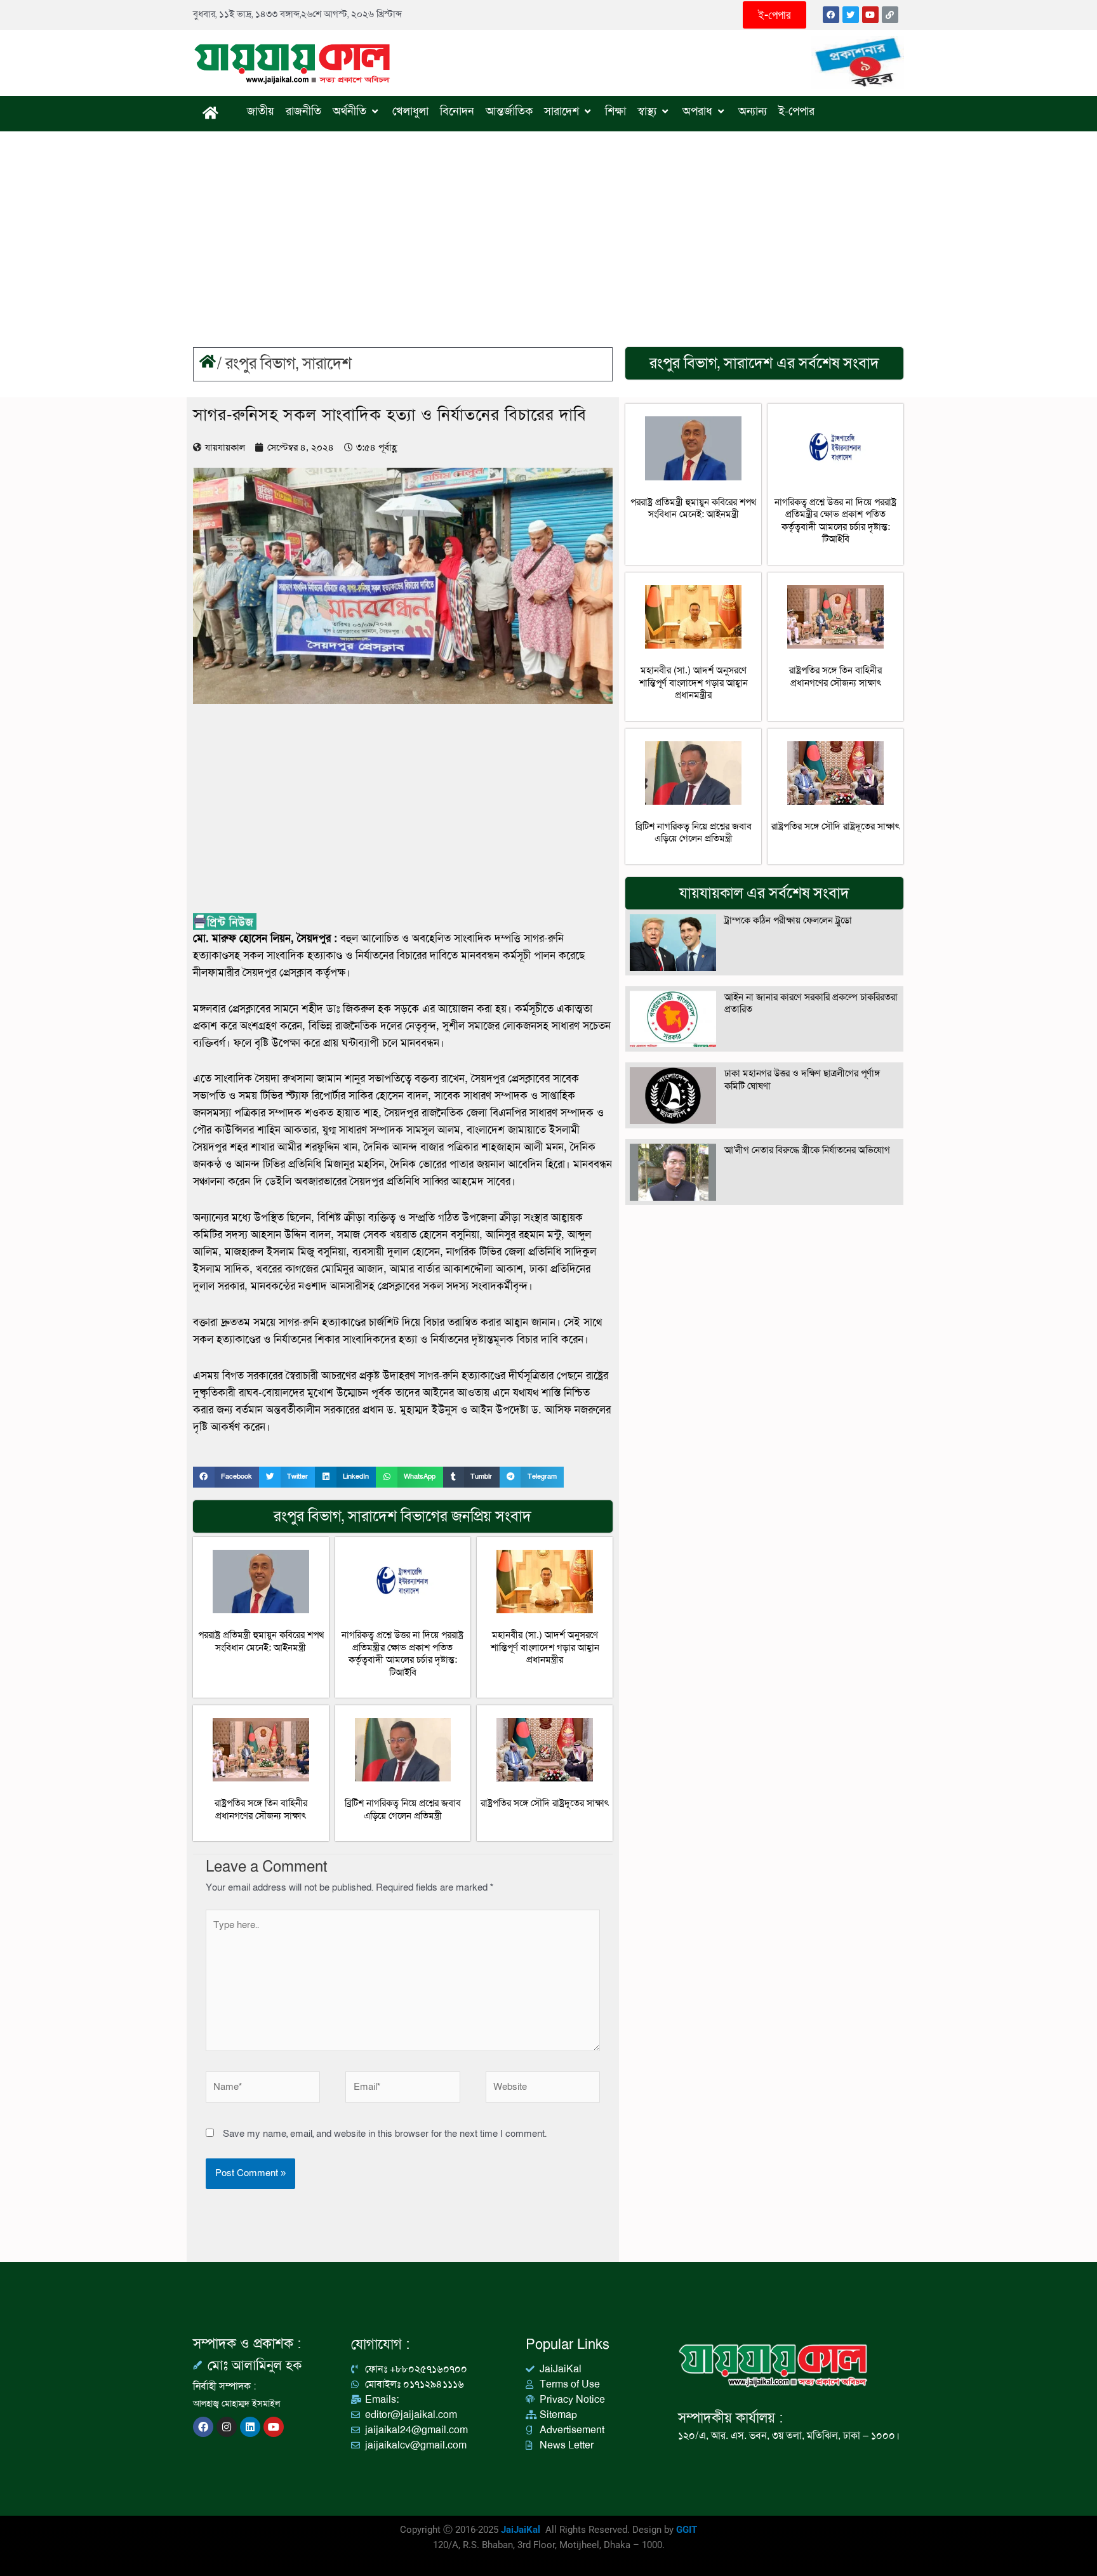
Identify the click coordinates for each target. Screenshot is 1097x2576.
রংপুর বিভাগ (261, 364)
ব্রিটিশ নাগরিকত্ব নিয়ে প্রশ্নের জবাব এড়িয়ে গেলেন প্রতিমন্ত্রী (403, 1809)
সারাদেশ (327, 364)
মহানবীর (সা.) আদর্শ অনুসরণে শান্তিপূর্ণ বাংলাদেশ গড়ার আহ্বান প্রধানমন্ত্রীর (545, 1647)
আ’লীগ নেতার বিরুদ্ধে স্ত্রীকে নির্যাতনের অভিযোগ (807, 1150)
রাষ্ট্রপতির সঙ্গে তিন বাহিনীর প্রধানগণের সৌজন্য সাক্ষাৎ (261, 1809)
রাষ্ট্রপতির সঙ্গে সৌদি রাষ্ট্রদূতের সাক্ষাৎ (545, 1803)
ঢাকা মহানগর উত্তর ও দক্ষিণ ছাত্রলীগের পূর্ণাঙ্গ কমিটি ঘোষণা (802, 1080)
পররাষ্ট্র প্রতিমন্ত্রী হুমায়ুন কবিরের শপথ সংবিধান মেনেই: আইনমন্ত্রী (261, 1641)
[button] (226, 1477)
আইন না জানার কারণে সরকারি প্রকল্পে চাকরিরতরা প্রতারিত (811, 1003)
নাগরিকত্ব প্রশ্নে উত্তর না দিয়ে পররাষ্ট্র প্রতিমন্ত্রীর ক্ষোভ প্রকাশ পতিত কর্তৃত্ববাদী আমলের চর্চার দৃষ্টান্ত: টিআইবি (402, 1654)
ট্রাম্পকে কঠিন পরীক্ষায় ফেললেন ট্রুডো (788, 920)
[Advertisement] (548, 227)
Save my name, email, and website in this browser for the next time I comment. (385, 2134)
